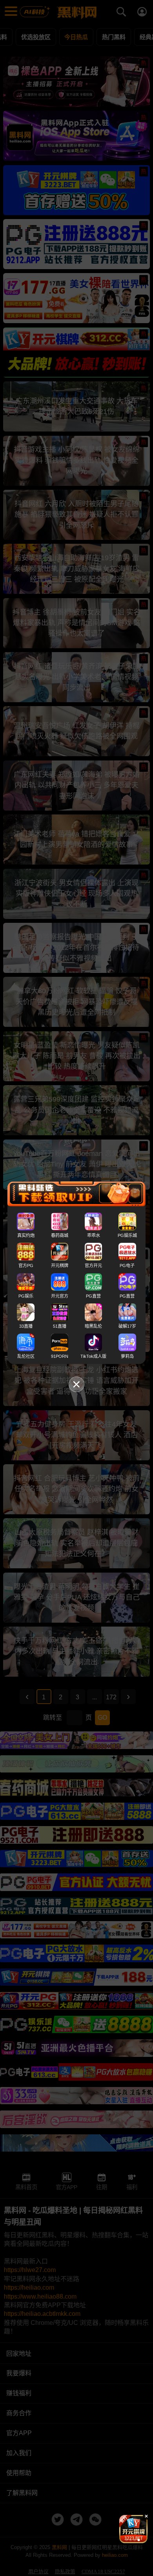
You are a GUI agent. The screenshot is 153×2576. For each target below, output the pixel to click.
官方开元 (93, 1266)
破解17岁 (127, 1326)
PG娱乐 (26, 1296)
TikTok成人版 (93, 1356)
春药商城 (60, 1235)
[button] (127, 2540)
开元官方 (60, 1296)
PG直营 (93, 1296)
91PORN (60, 1356)
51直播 (60, 1326)
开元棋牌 (60, 1266)
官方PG (26, 1266)
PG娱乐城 (127, 1235)
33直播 (26, 1326)
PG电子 (127, 1266)
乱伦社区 (26, 1356)
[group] (133, 2529)
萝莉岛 (127, 1356)
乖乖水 (94, 1235)
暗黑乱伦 (93, 1326)
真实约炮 (26, 1235)
